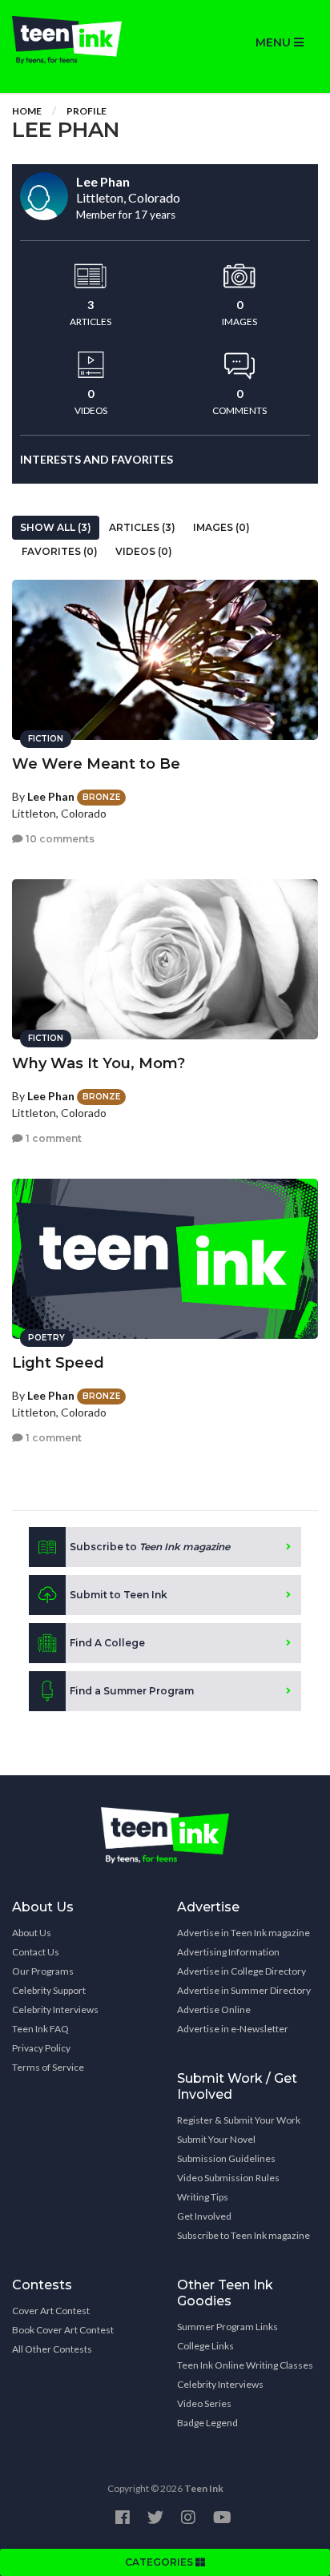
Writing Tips (203, 2197)
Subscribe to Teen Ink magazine (243, 2235)
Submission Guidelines (226, 2158)
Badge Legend (207, 2423)
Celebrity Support (49, 1990)
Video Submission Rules (228, 2178)
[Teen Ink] (82, 40)
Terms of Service (48, 2067)
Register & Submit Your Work (239, 2120)
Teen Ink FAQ (40, 2029)
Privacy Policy (41, 2048)
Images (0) (221, 527)
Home (27, 111)
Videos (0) (144, 551)
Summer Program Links (227, 2327)
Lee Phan (51, 796)
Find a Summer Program (132, 1691)
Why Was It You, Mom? (99, 1063)
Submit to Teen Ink (119, 1595)
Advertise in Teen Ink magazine (243, 1933)
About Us (32, 1933)
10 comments (59, 839)
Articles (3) (142, 527)
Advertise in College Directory (241, 1971)
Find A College (107, 1643)
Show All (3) (56, 527)
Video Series (204, 2403)
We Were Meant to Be (96, 764)
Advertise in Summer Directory (244, 1990)
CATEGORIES (160, 2562)
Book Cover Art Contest (63, 2330)
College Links (205, 2346)
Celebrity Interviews (55, 2009)
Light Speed (58, 1363)
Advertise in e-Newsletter (233, 2029)
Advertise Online (214, 2009)
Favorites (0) (60, 551)
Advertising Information (228, 1952)
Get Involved (204, 2216)
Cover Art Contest (51, 2311)
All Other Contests (52, 2349)
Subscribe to (150, 1547)
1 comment (52, 1138)
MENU (275, 42)
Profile (87, 111)
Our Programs (43, 1971)
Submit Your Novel (216, 2139)
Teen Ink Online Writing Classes (245, 2365)
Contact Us (36, 1952)
